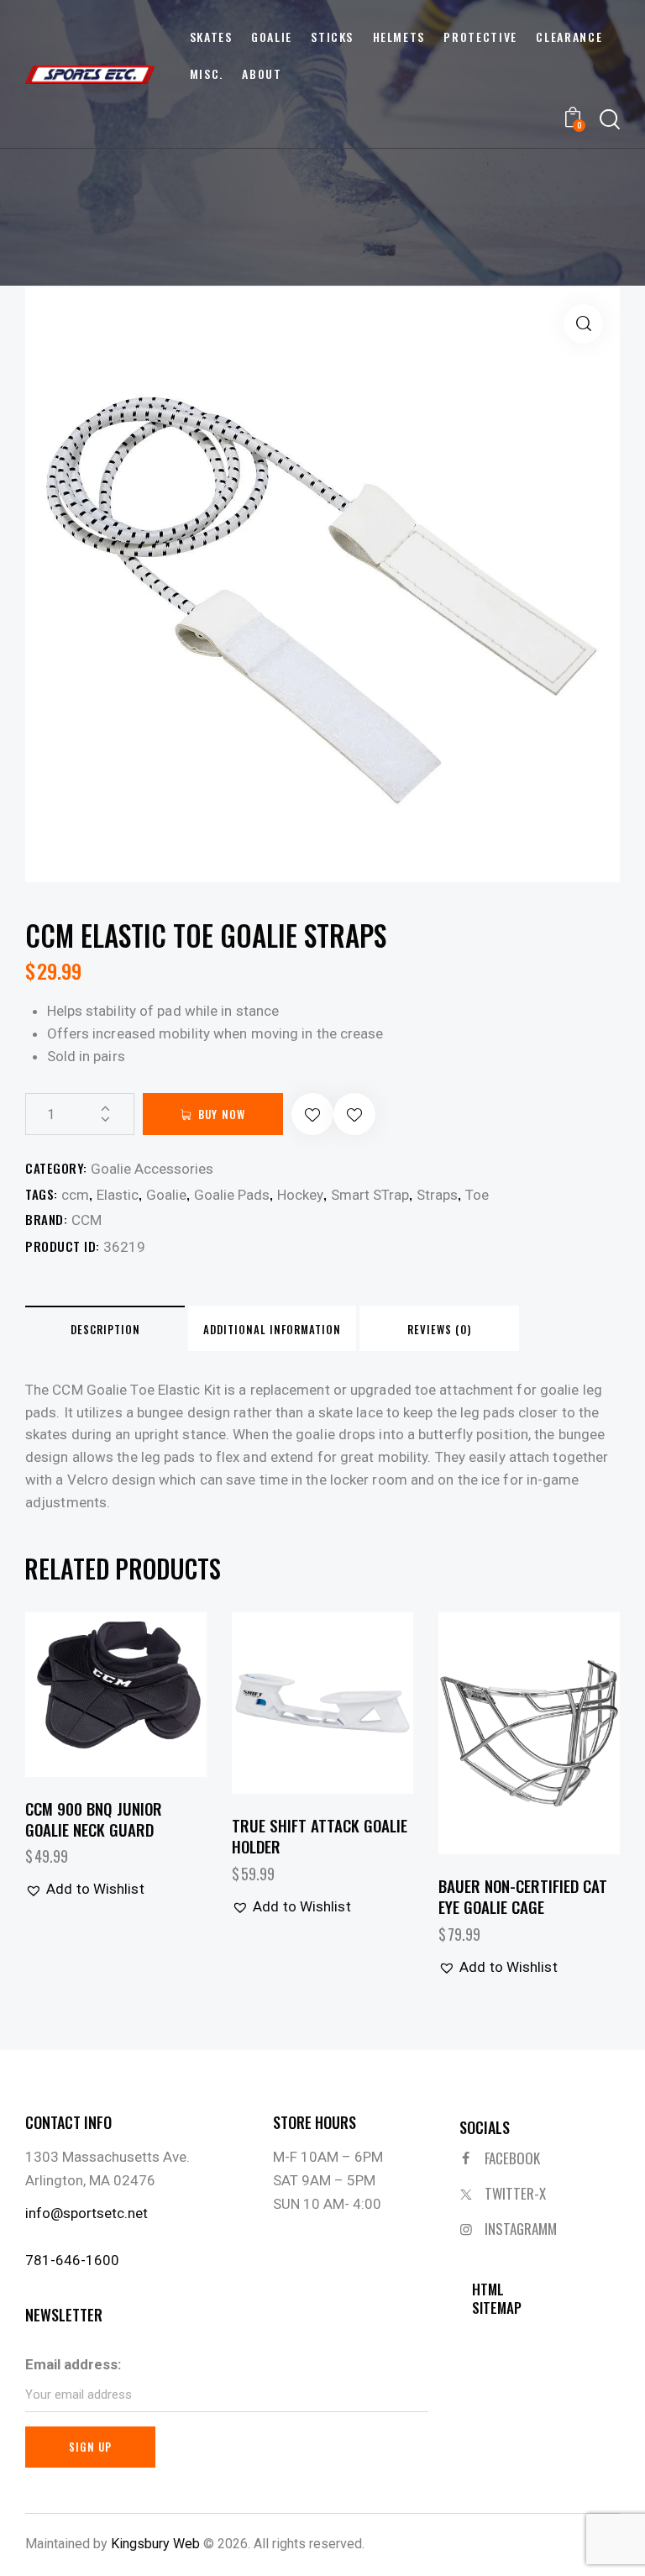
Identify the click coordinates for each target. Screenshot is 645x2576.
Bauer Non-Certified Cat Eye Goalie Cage (523, 1896)
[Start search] (610, 120)
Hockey (300, 1195)
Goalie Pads (232, 1195)
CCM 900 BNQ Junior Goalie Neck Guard (94, 1819)
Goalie (166, 1195)
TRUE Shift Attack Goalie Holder (320, 1835)
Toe (477, 1195)
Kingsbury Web (155, 2544)
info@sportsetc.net (87, 2213)
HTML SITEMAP (497, 2299)
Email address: (73, 2364)
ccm (75, 1195)
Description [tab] (105, 1329)
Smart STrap (370, 1195)
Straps (437, 1195)
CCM (87, 1220)
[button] (583, 324)
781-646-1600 (72, 2260)
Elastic (118, 1195)
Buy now (222, 1114)
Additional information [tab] (272, 1329)
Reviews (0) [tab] (439, 1329)
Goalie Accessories (152, 1169)
